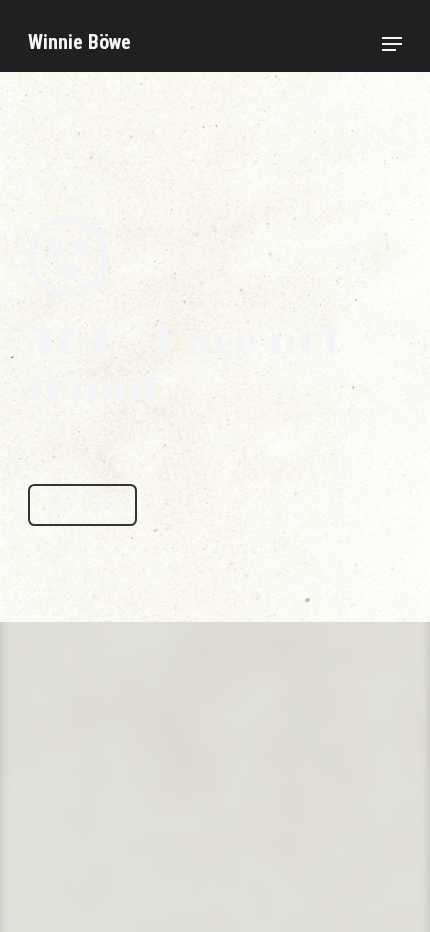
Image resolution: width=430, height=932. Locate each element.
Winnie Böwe (79, 42)
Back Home (82, 504)
